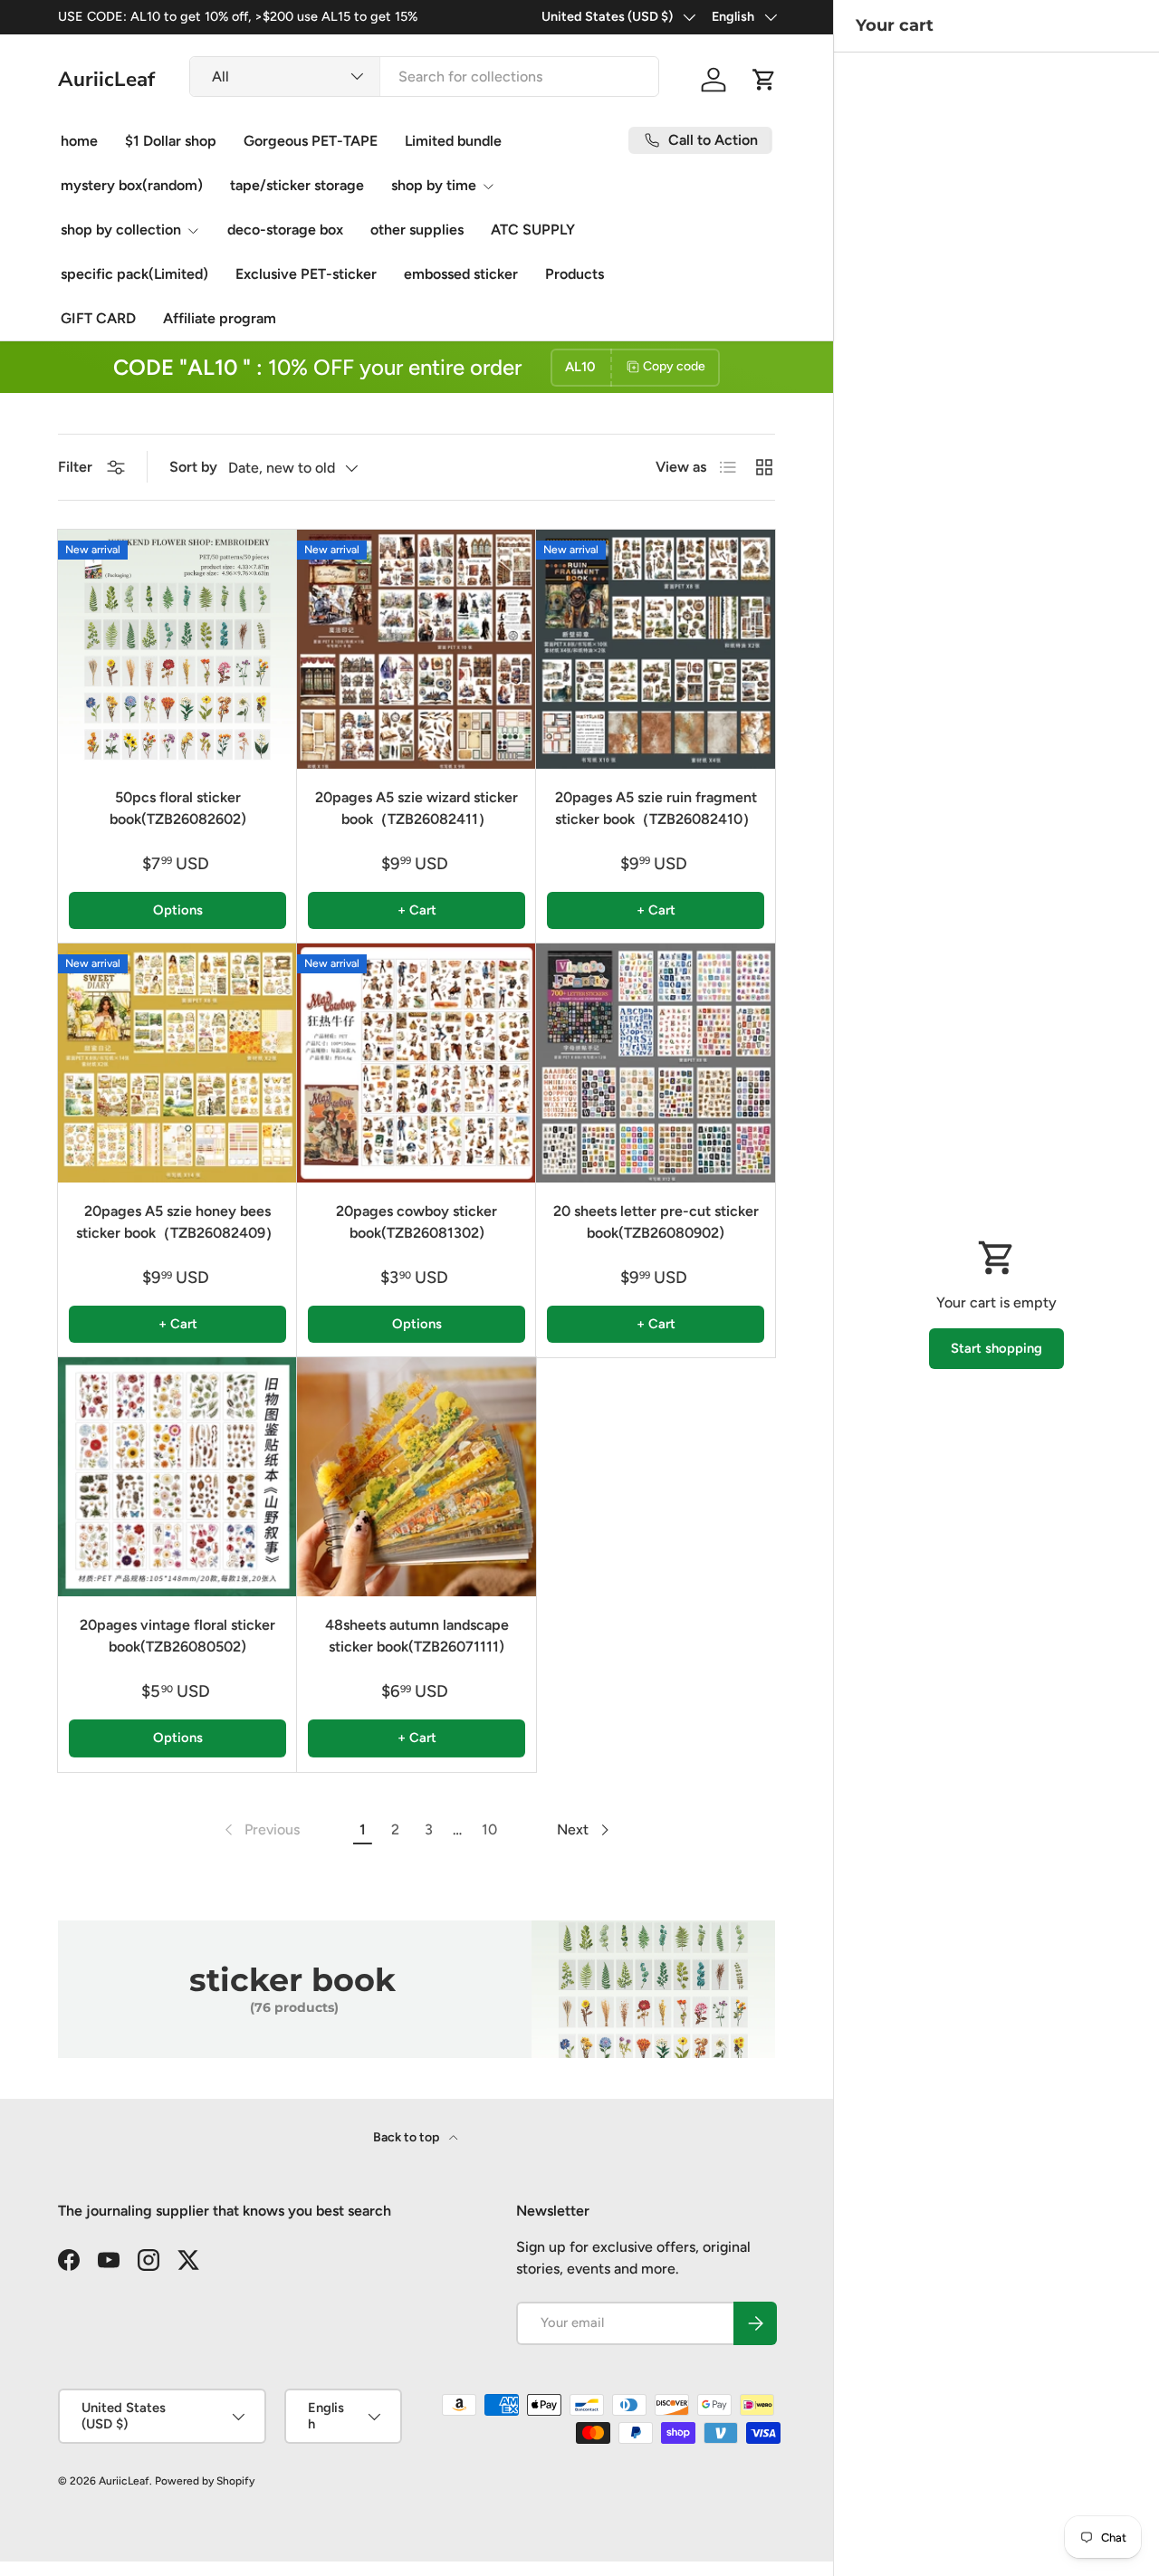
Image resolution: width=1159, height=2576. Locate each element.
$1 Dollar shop (171, 141)
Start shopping (996, 1348)
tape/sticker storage (297, 185)
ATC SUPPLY (533, 230)
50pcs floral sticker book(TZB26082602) (178, 808)
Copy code (674, 366)
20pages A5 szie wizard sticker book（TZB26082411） (417, 808)
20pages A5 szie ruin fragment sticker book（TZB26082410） (656, 808)
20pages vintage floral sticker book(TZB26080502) (177, 1636)
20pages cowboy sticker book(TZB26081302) (417, 1222)
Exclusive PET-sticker (306, 274)
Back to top (407, 2137)
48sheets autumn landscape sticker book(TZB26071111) (417, 1636)
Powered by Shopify (205, 2481)
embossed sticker (461, 274)
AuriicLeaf (124, 2481)
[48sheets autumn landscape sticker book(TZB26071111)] (417, 1477)
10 (489, 1829)
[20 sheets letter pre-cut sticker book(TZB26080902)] (656, 1063)
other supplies (417, 230)
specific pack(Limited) (134, 274)
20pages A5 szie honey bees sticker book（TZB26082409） (178, 1222)
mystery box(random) (132, 185)
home (79, 141)
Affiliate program (220, 318)
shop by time (434, 185)
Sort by (193, 467)
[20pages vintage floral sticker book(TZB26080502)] (177, 1477)
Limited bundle (453, 141)
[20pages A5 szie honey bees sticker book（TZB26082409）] (177, 1063)
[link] (260, 1830)
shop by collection (121, 230)
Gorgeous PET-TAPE (311, 141)
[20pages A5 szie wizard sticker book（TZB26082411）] (417, 649)
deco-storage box (285, 230)
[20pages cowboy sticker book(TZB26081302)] (417, 1063)
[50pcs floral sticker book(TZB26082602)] (177, 649)
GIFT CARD (98, 318)
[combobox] (425, 77)
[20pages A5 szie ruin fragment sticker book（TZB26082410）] (656, 649)
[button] (764, 80)
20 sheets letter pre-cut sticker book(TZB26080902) (656, 1222)
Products (575, 274)
